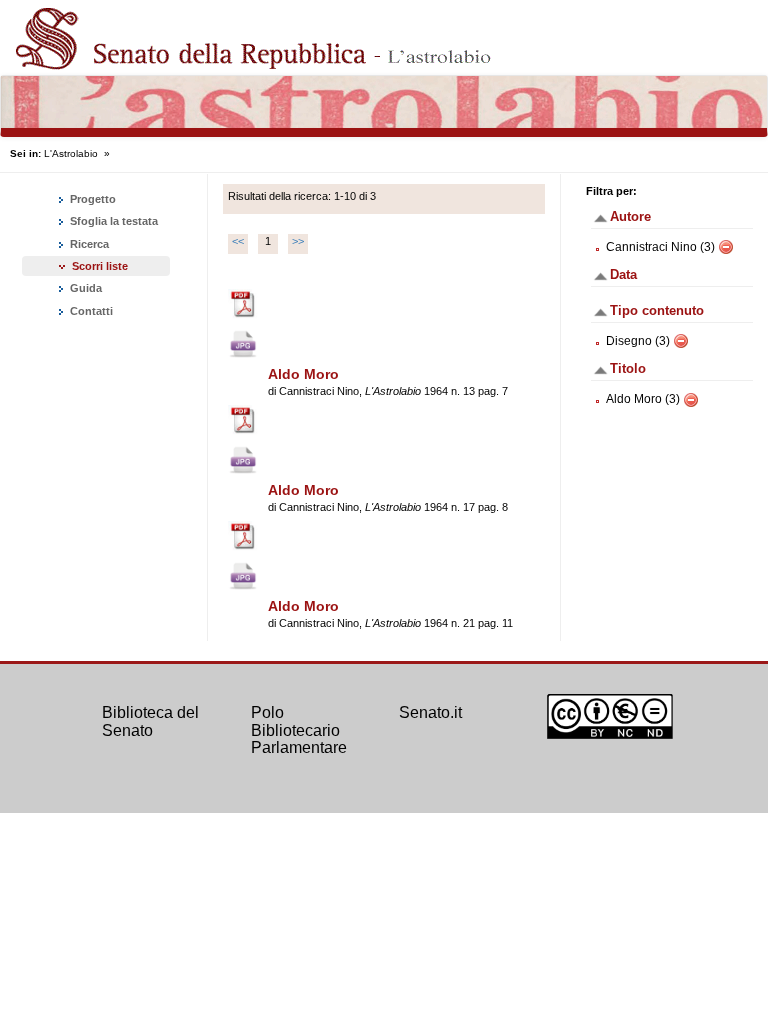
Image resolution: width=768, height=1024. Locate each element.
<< (238, 241)
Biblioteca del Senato (150, 721)
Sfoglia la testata (112, 221)
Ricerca (88, 244)
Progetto (91, 199)
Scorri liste (100, 266)
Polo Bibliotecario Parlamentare (299, 730)
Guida (84, 288)
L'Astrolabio (71, 153)
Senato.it (430, 712)
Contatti (90, 311)
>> (298, 241)
